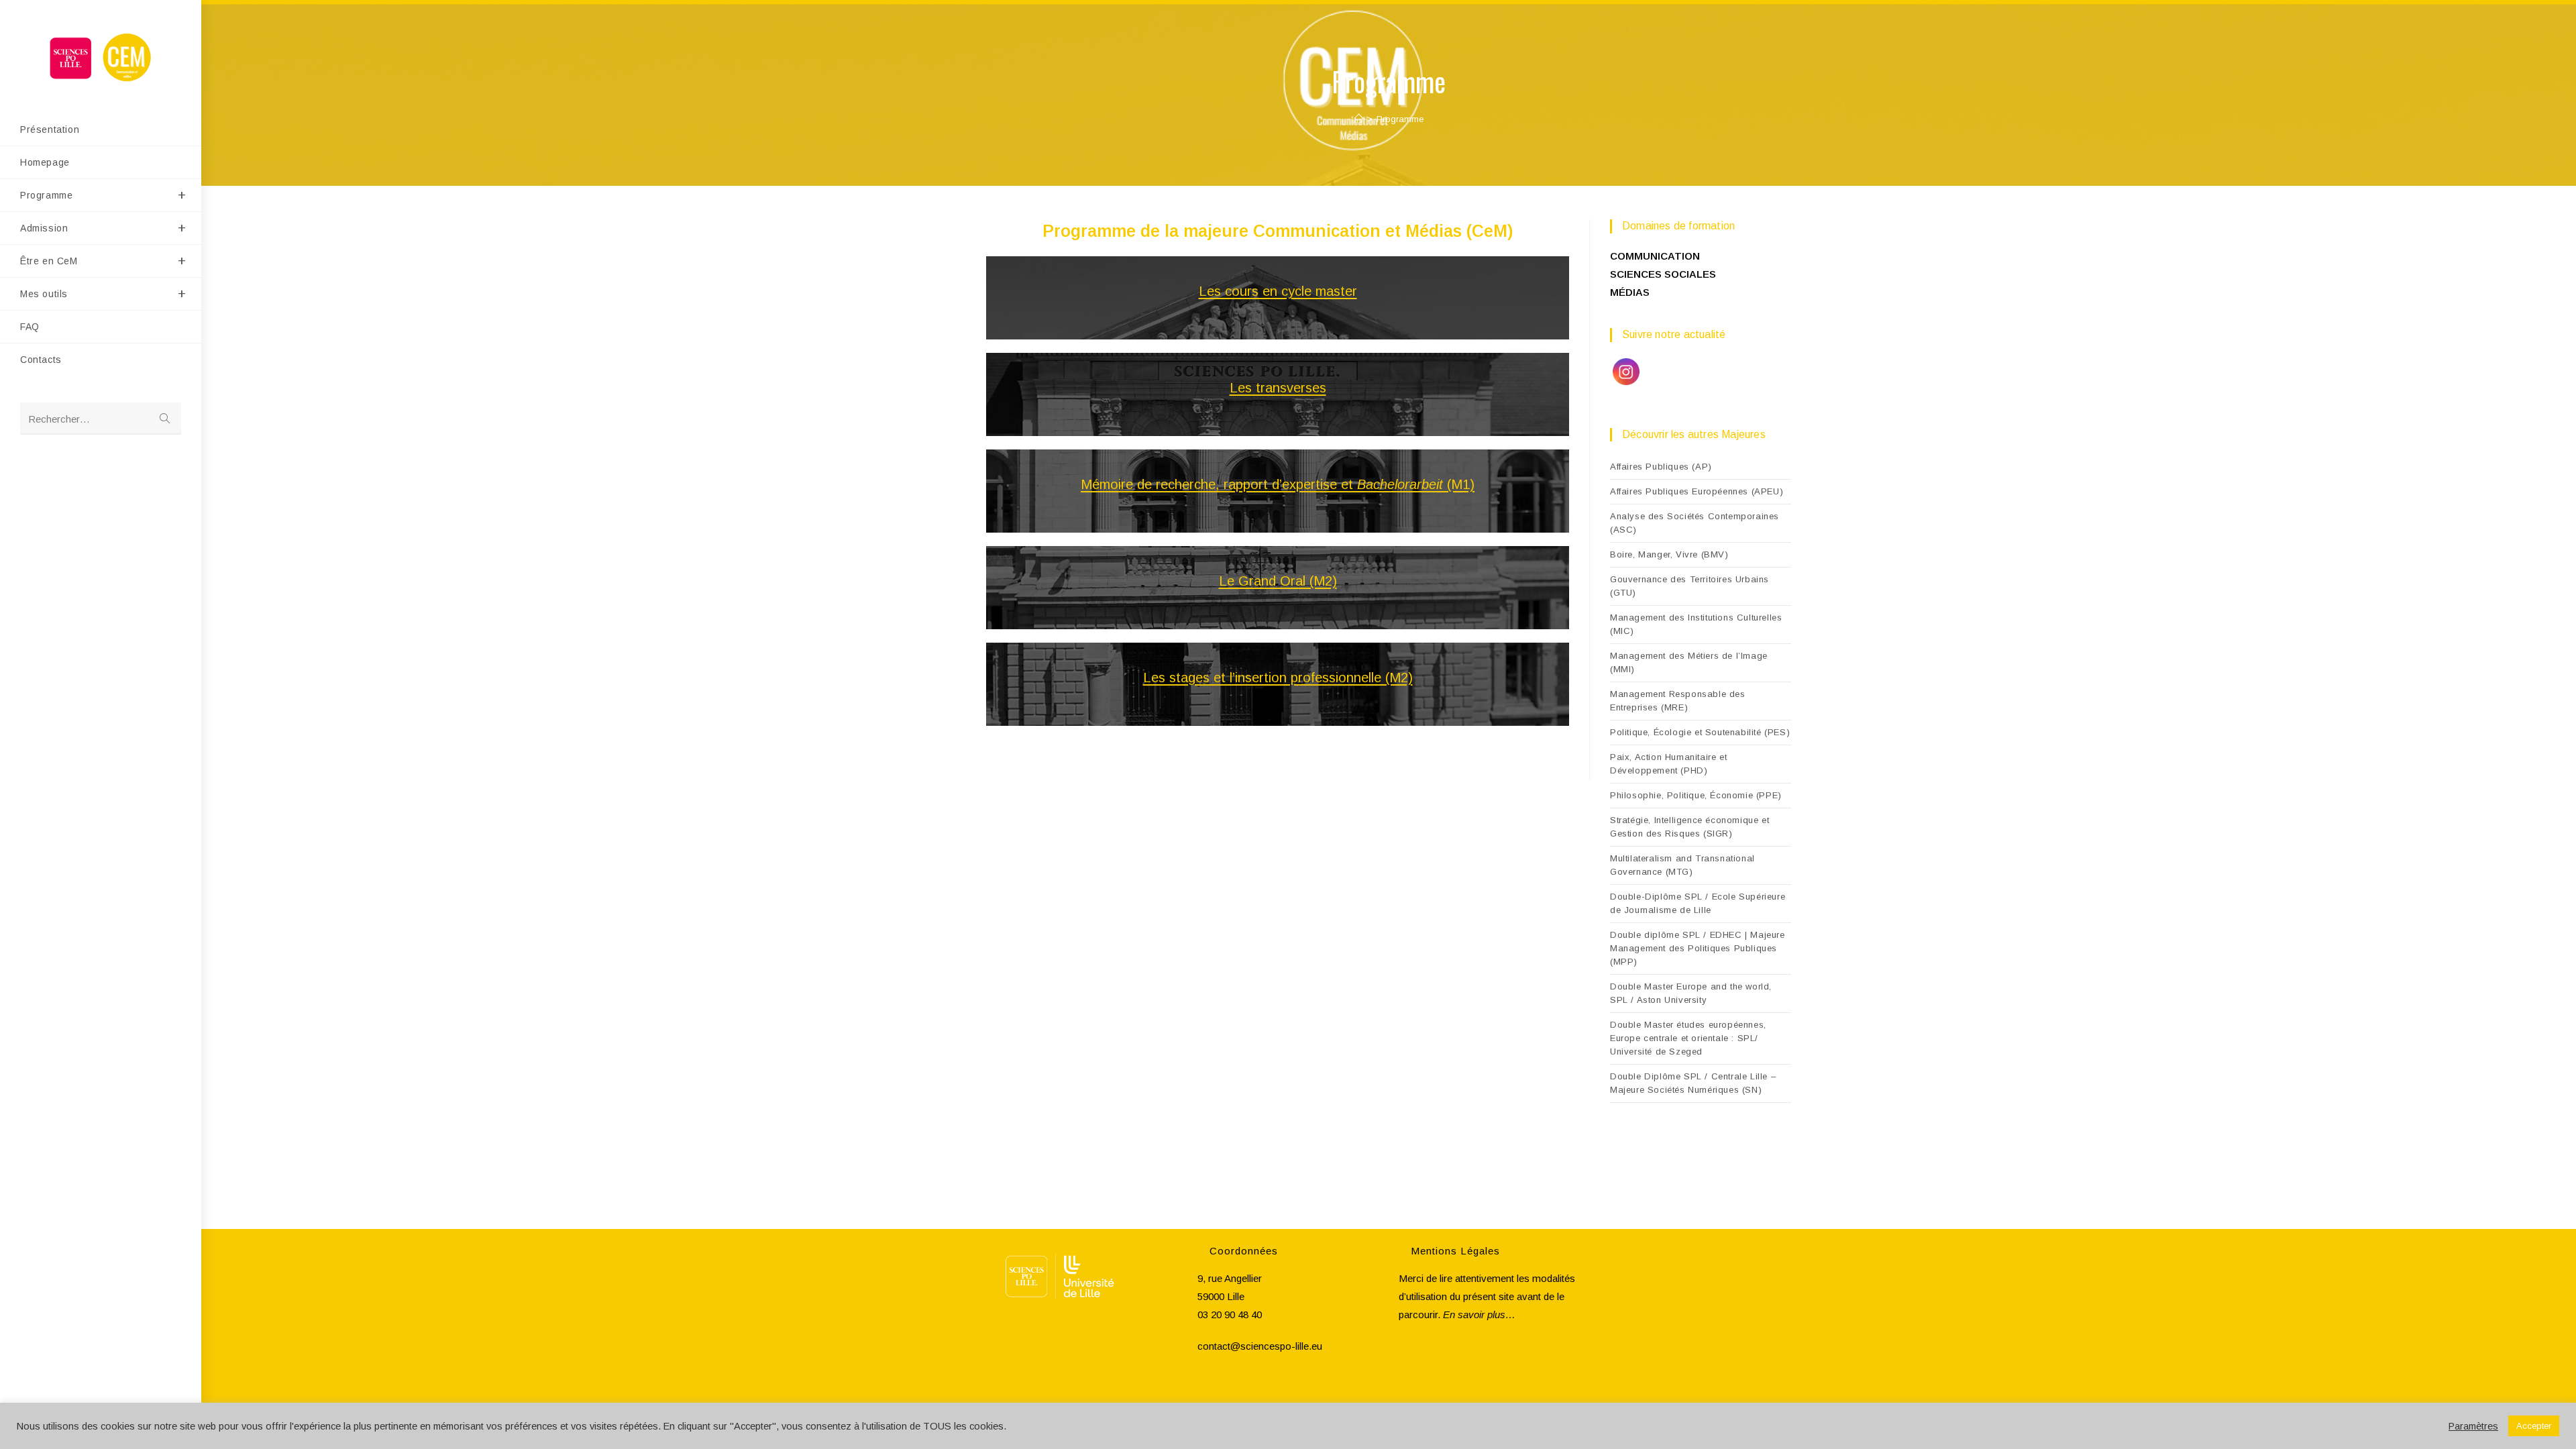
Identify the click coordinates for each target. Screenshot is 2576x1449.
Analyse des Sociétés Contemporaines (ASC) (1695, 523)
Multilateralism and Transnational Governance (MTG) (1682, 865)
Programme (1400, 119)
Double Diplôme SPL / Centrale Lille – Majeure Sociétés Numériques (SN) (1693, 1083)
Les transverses (1278, 388)
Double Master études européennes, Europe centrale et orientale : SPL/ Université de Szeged (1688, 1038)
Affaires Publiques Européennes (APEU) (1697, 491)
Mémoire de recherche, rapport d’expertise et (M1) (1278, 484)
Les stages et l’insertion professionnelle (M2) (1278, 678)
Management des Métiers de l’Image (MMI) (1689, 662)
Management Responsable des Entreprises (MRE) (1678, 701)
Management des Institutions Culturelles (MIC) (1696, 624)
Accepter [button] (2534, 1426)
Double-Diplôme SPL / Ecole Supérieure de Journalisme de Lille (1698, 903)
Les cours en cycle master (1278, 291)
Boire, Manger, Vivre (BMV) (1669, 554)
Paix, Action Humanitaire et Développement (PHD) (1668, 764)
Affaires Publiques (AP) (1661, 467)
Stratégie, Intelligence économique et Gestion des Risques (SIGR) (1689, 827)
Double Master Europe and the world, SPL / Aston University (1691, 993)
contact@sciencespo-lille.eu (1260, 1346)
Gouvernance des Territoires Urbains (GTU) (1689, 586)
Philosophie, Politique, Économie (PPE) (1696, 795)
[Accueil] (1359, 119)
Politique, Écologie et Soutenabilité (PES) (1700, 732)
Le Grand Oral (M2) (1278, 581)
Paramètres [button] (2473, 1426)
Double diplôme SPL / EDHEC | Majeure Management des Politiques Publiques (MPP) (1698, 948)
